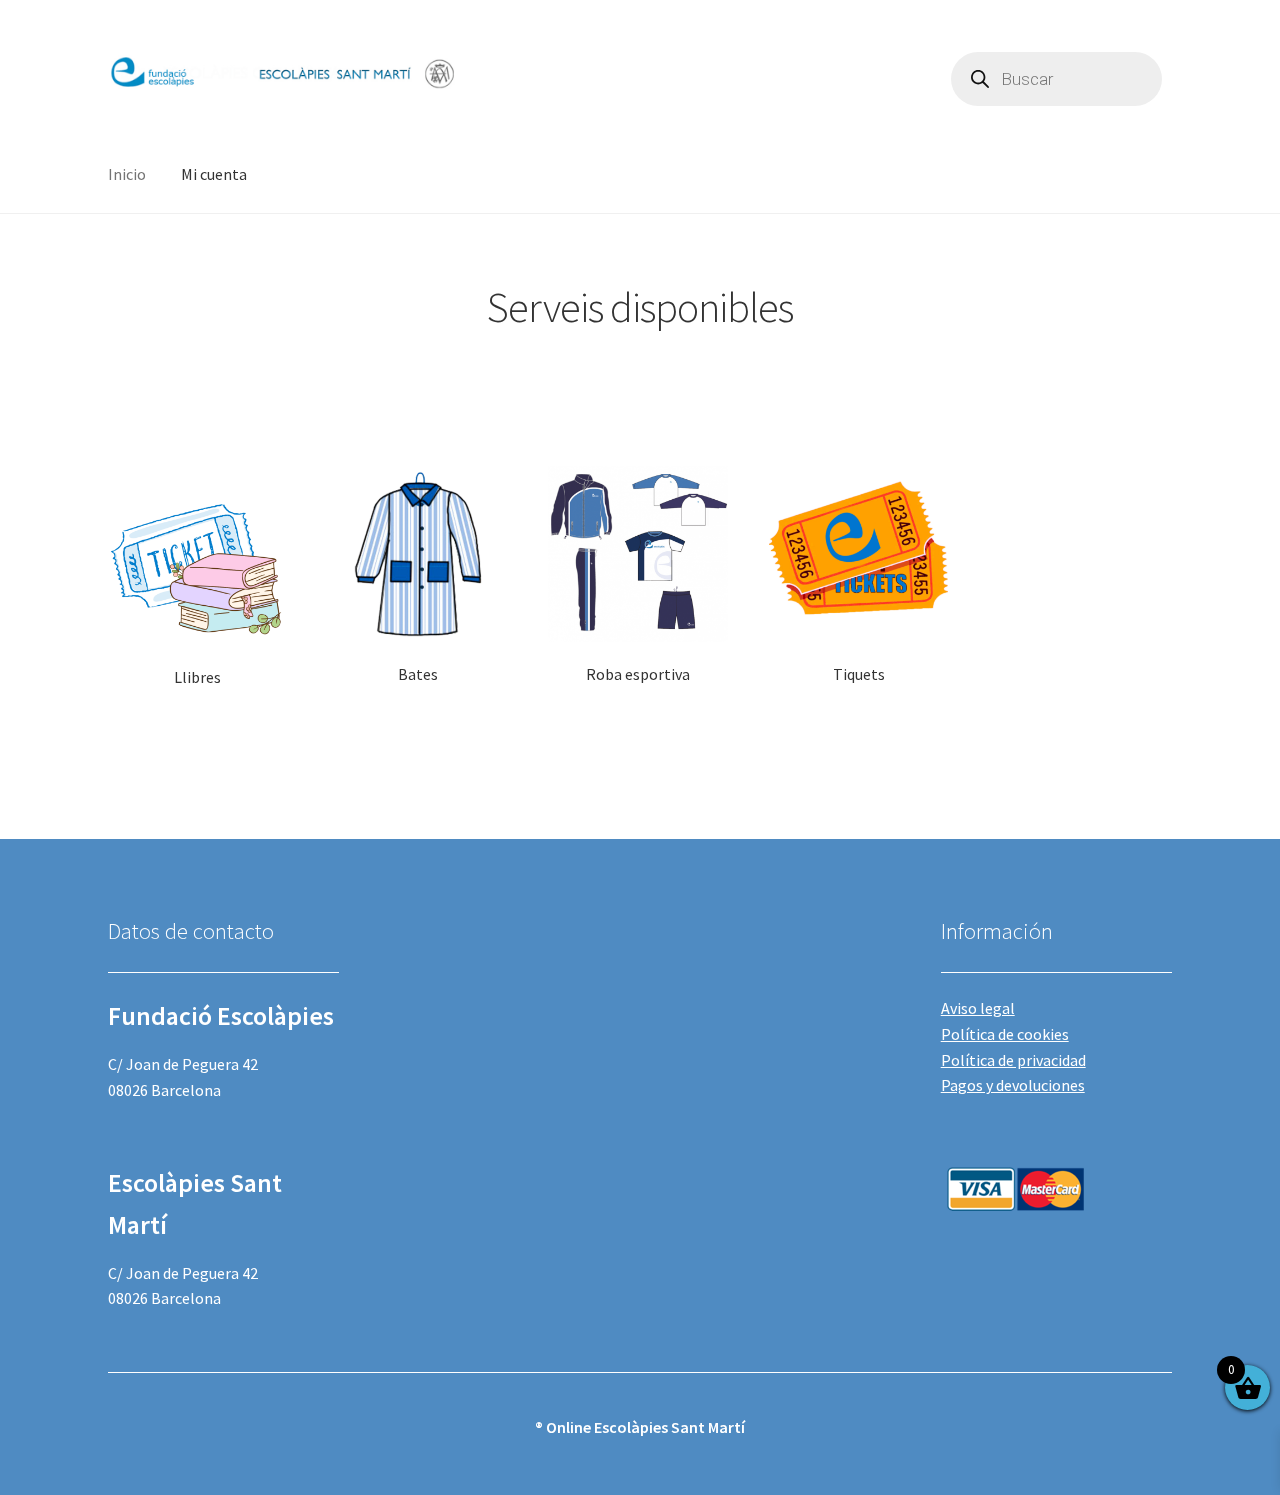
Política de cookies (1005, 1034)
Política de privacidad (1013, 1060)
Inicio (127, 174)
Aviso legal (978, 1008)
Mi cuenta (214, 174)
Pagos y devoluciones (1013, 1085)
